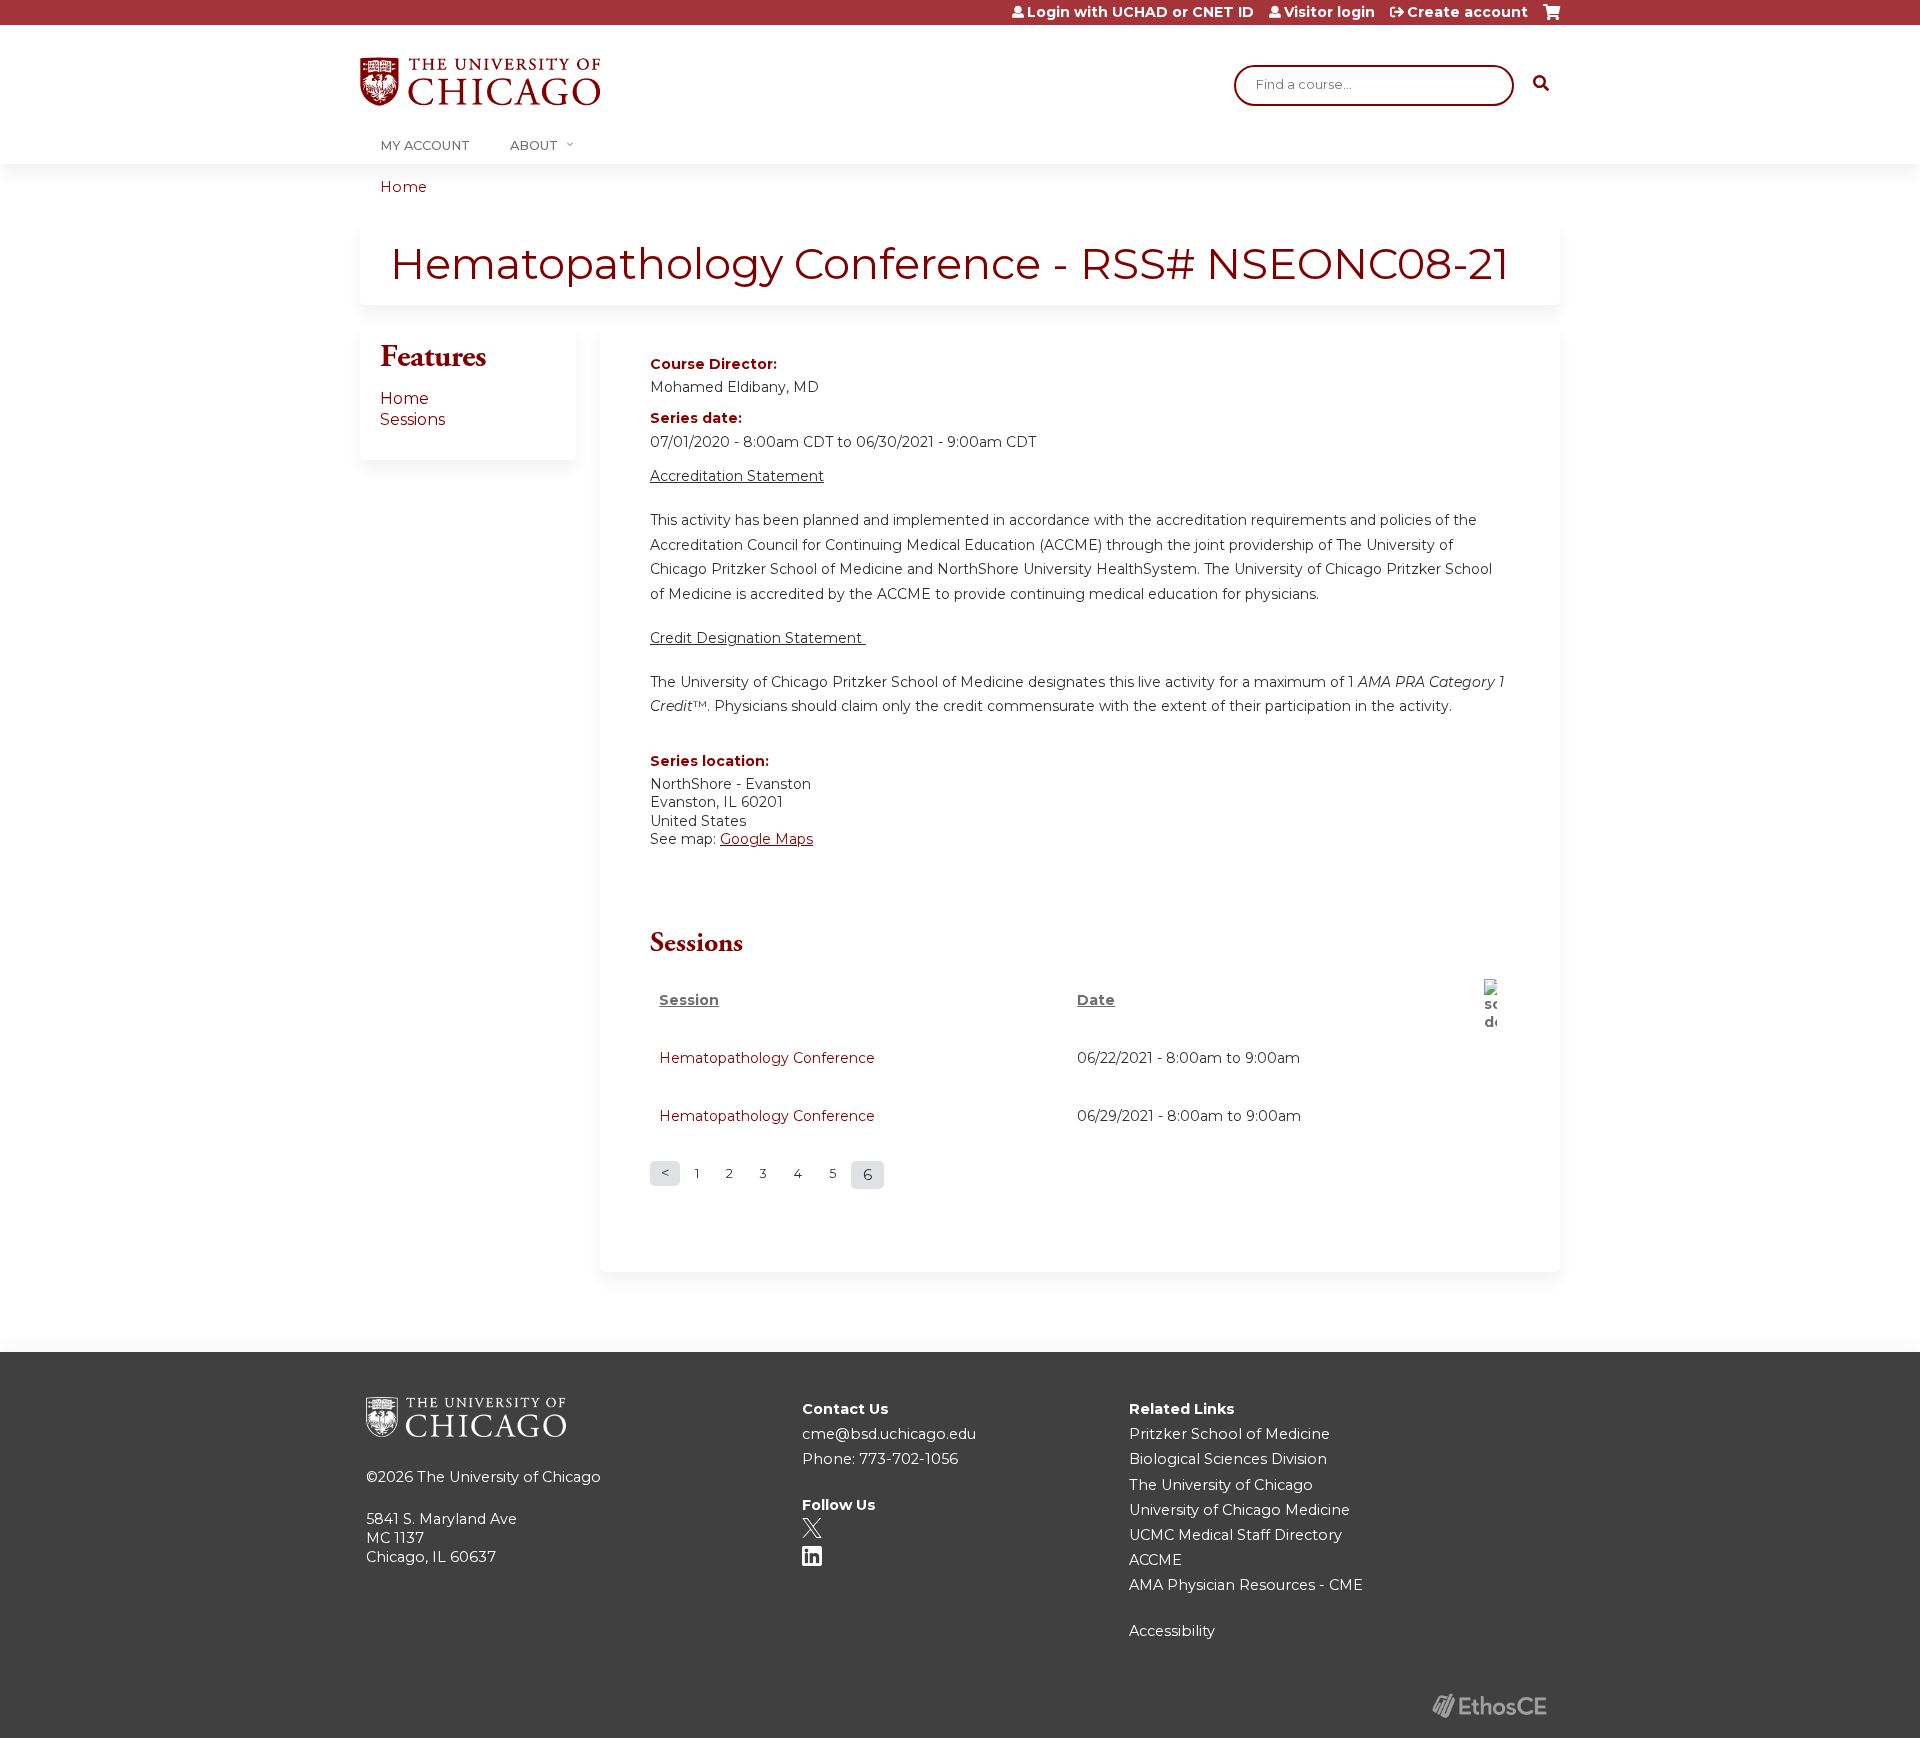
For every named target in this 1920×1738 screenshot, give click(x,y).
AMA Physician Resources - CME (1246, 1585)
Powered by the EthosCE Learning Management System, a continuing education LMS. (1489, 1705)
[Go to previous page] (665, 1173)
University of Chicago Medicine (1239, 1510)
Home (403, 187)
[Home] (480, 81)
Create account (1467, 12)
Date (1096, 1000)
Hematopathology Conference (767, 1058)
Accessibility (1172, 1631)
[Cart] (1551, 19)
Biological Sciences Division (1228, 1459)
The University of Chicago (509, 1477)
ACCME (1155, 1560)
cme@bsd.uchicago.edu (889, 1434)
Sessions (412, 419)
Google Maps (766, 839)
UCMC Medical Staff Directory (1235, 1535)
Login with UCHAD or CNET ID (1140, 12)
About (534, 145)
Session (689, 1000)
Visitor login (1329, 12)
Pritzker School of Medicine (1229, 1434)
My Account (425, 145)
